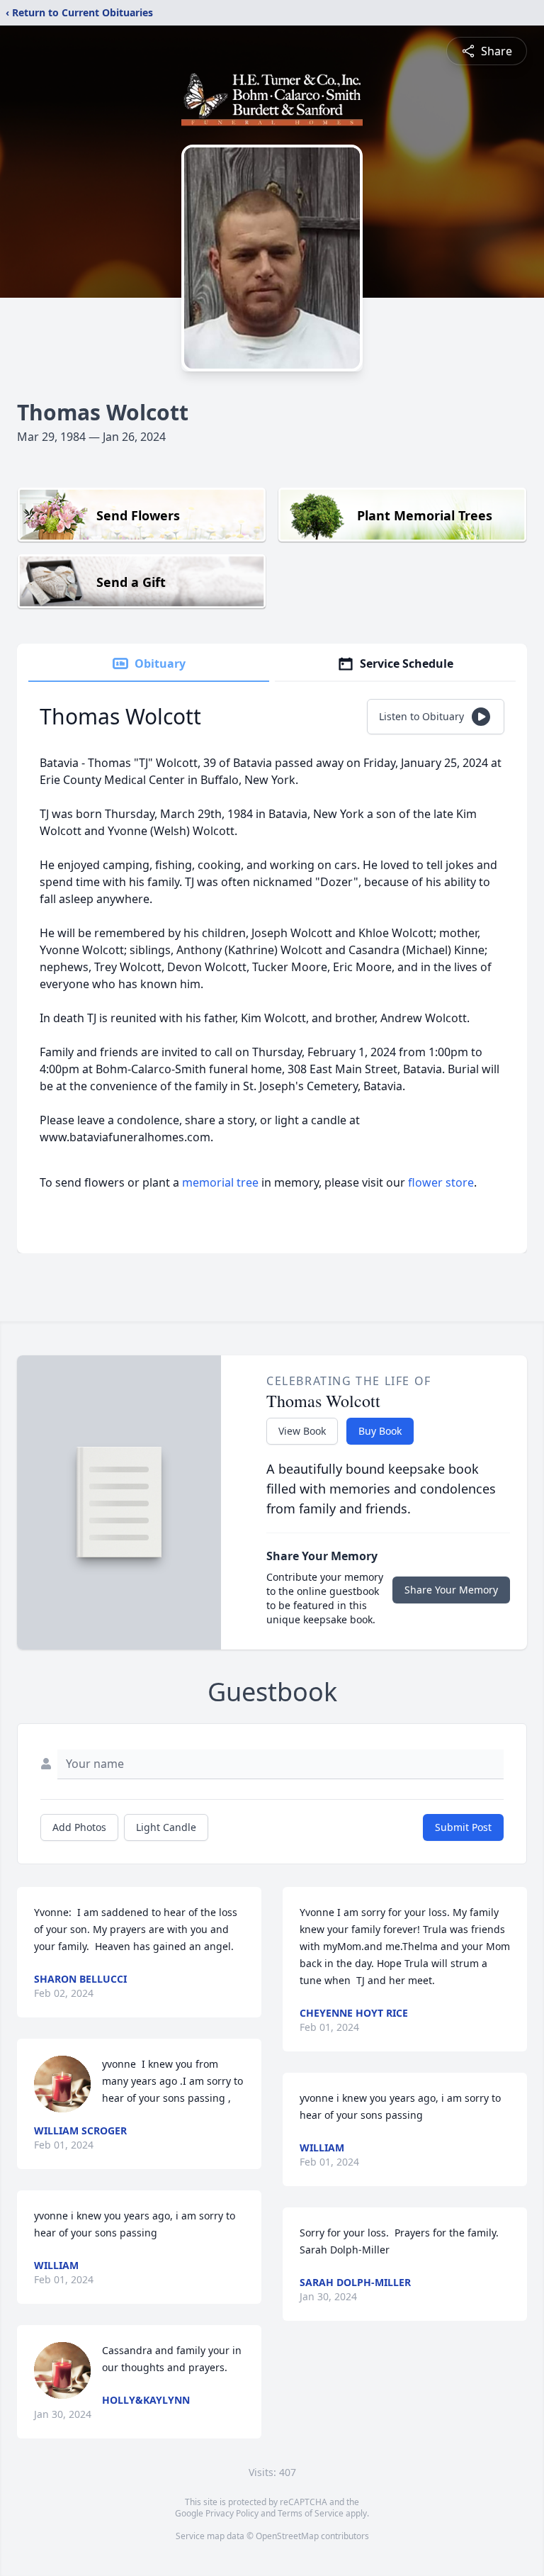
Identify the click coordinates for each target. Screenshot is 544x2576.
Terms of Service (311, 2513)
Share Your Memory (451, 1590)
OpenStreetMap (287, 2536)
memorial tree (220, 1182)
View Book (302, 1431)
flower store (441, 1182)
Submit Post (463, 1827)
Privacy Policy (232, 2513)
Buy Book (380, 1431)
